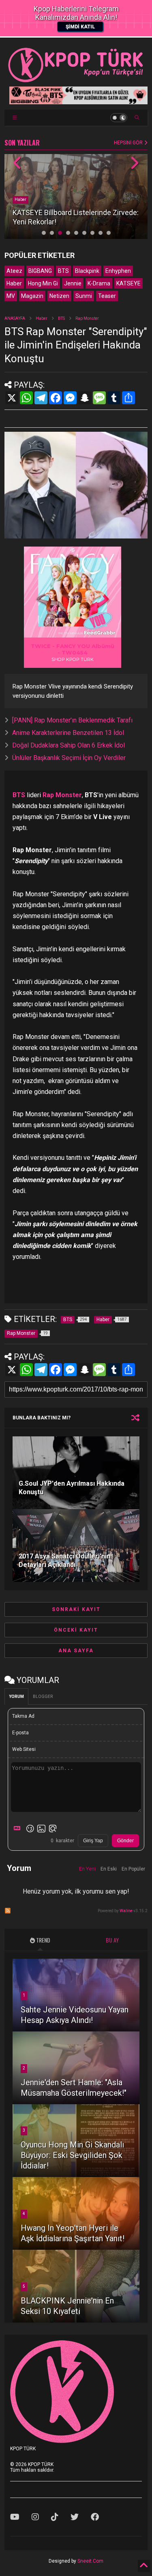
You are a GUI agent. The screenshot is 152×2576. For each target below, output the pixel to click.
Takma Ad (23, 1716)
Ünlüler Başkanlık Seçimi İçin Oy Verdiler (69, 758)
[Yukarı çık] (144, 2566)
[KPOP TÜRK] (76, 80)
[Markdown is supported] (19, 1829)
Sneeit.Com (90, 2561)
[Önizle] (53, 1829)
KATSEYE (128, 283)
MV (11, 296)
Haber (20, 200)
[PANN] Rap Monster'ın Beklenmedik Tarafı (72, 720)
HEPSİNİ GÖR (129, 143)
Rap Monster (87, 318)
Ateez (14, 271)
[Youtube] (15, 2517)
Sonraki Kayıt (76, 1609)
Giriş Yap (93, 1841)
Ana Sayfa (76, 1651)
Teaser (107, 296)
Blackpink (87, 271)
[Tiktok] (55, 2517)
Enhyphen (118, 271)
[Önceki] (18, 164)
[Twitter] (75, 2517)
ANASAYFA (15, 318)
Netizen (59, 296)
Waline (126, 1911)
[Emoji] (30, 1829)
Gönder (125, 1841)
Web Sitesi (24, 1749)
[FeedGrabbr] (101, 633)
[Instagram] (35, 2517)
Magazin (32, 296)
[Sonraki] (134, 164)
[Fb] (95, 2517)
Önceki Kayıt (76, 1630)
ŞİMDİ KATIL (80, 27)
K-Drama (99, 283)
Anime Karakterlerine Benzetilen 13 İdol (68, 733)
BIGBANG (40, 271)
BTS (63, 271)
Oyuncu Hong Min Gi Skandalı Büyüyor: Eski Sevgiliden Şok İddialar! (72, 2155)
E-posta (20, 1733)
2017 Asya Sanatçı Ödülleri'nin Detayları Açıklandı (64, 1560)
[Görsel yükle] (41, 1829)
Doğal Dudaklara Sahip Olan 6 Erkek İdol (69, 745)
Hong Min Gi (43, 283)
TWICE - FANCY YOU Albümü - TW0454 (73, 649)
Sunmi (84, 296)
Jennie (73, 283)
